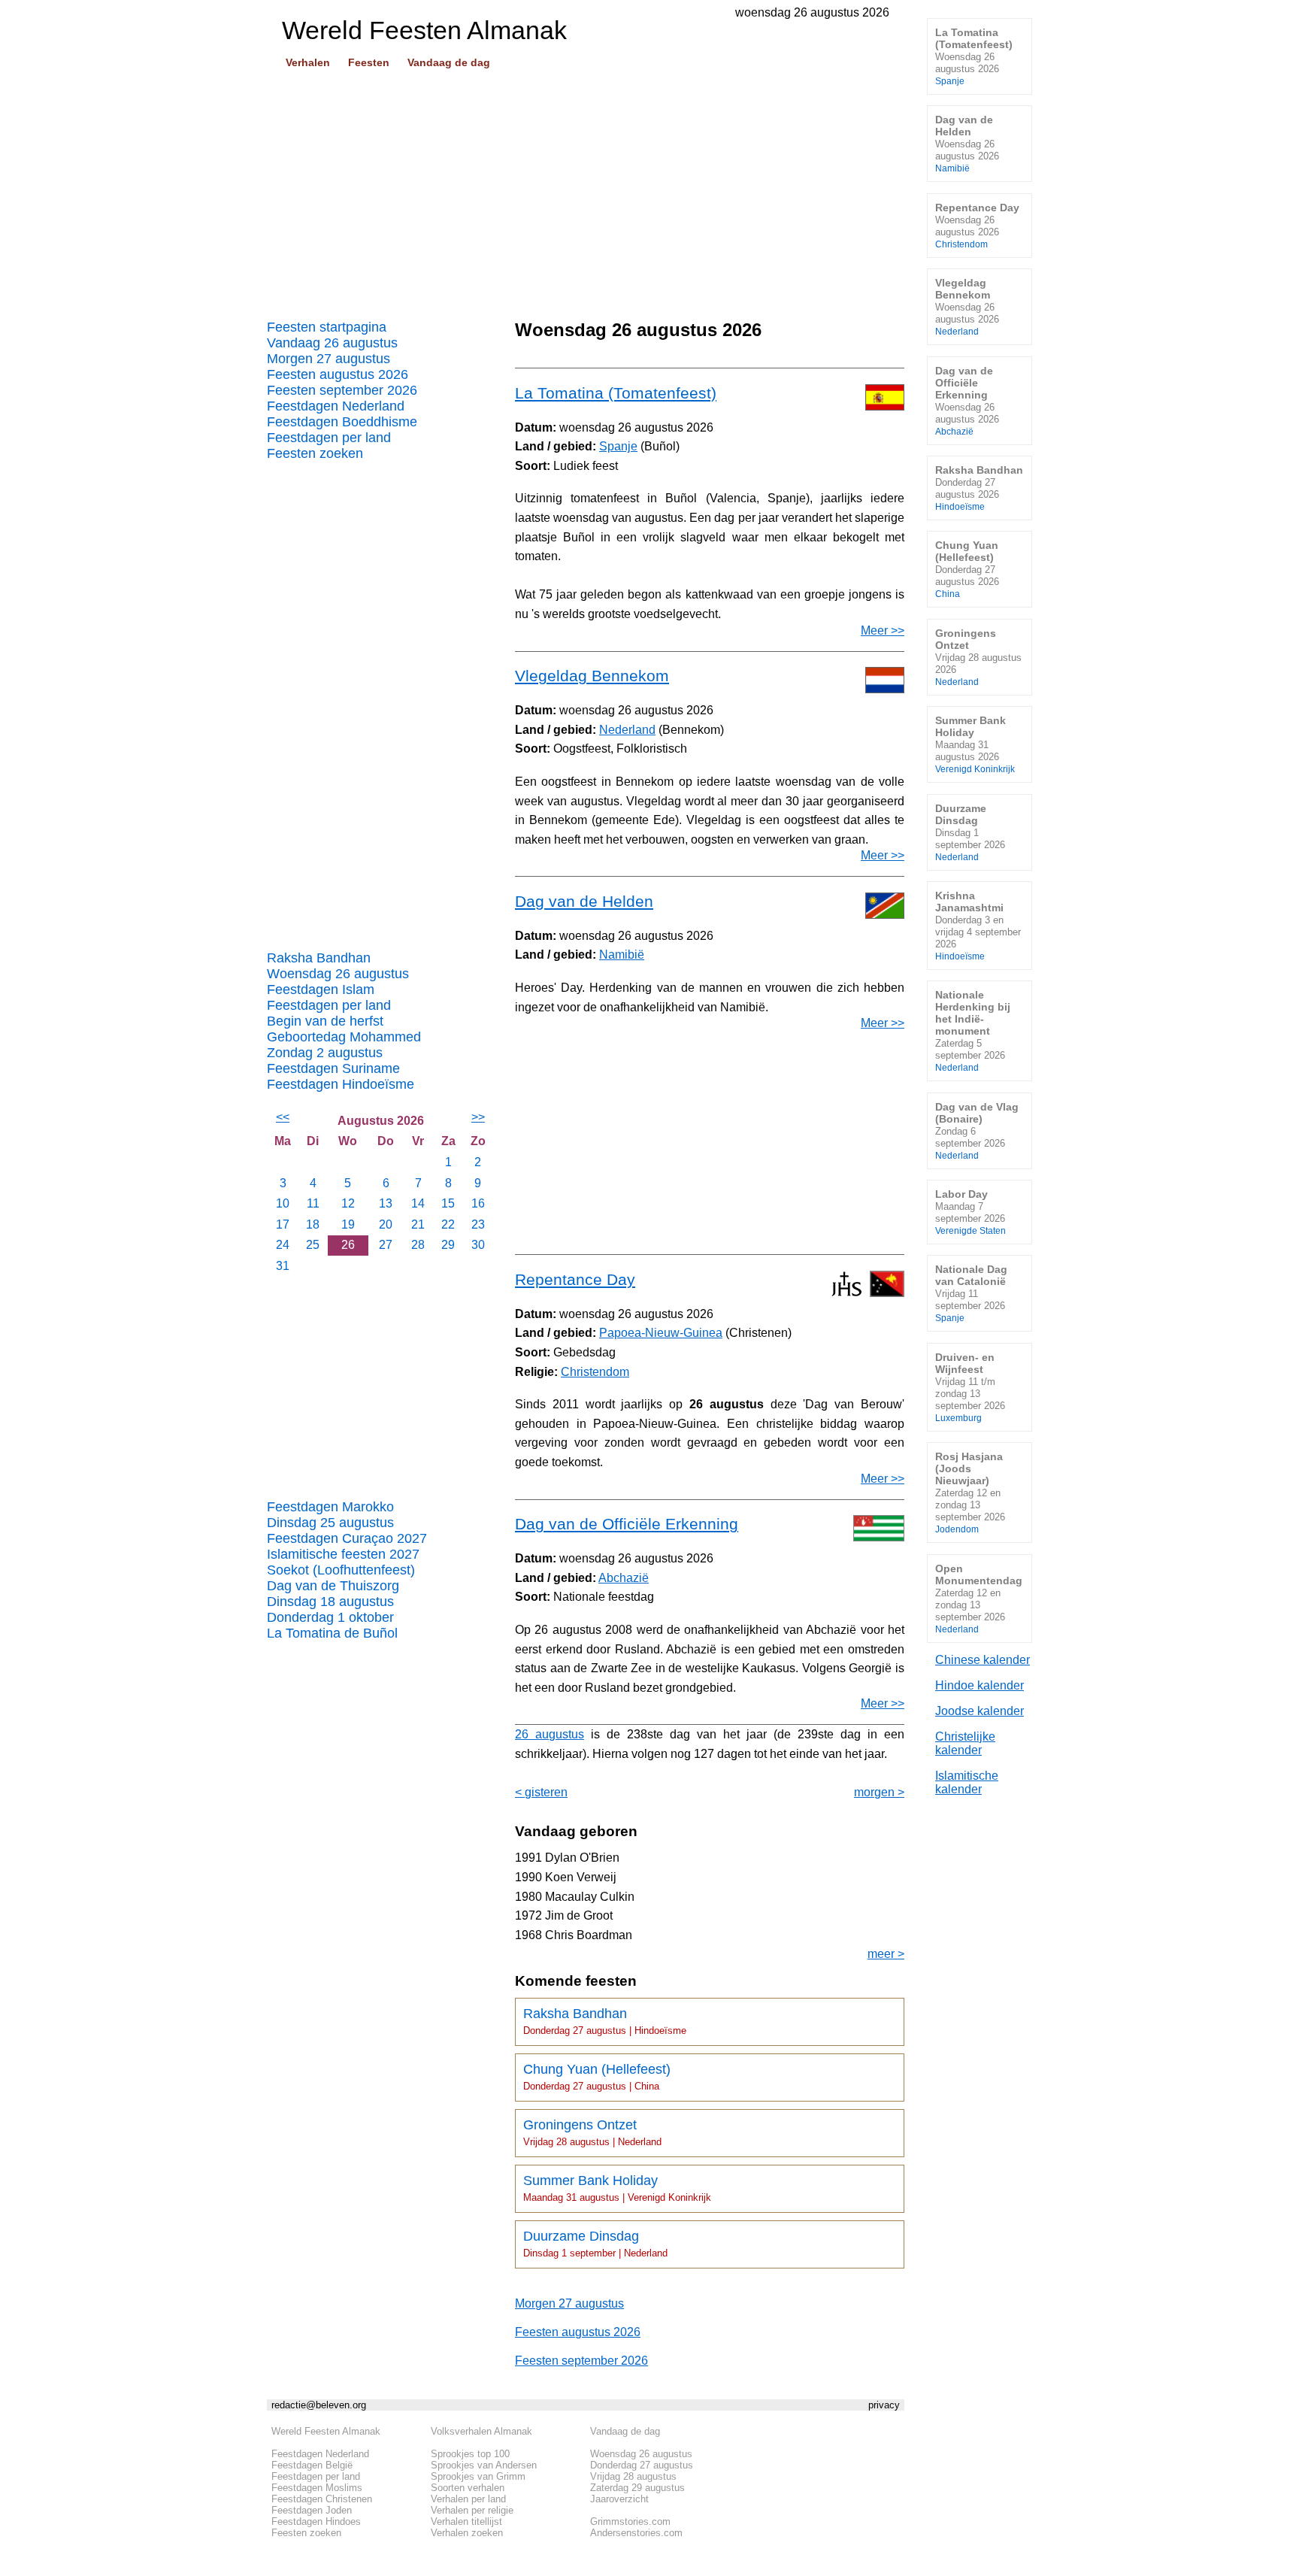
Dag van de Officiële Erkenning (627, 1524)
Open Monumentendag (979, 1598)
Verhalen (308, 62)
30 (478, 1245)
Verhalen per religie (472, 2510)
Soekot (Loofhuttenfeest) (341, 1570)
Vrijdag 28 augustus (633, 2476)
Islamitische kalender (967, 1782)
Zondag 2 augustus (325, 1053)
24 (283, 1245)
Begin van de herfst (325, 1021)
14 (418, 1203)
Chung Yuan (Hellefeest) (597, 2077)
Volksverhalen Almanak (481, 2431)
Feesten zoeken (315, 453)
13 (386, 1203)
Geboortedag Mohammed (344, 1037)
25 (313, 1245)
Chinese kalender (983, 1660)
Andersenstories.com (636, 2533)
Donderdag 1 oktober (330, 1617)
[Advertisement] (586, 189)
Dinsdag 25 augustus (330, 1523)
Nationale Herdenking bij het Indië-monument (973, 1030)
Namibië (622, 955)
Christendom (595, 1372)
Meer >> (883, 630)
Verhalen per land (468, 2499)
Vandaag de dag (449, 62)
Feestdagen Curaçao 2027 (347, 1538)
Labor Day (970, 1212)
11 (313, 1203)
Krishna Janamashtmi (978, 925)
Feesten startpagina (327, 327)
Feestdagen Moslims (317, 2488)
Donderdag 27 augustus (642, 2465)
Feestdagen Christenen (322, 2499)
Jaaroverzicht (619, 2499)
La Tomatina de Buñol (332, 1633)
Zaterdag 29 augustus (637, 2488)
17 (283, 1224)
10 (283, 1203)
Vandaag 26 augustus (332, 343)
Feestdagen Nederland (336, 406)
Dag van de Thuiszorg (333, 1586)
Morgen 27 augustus (329, 359)
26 (348, 1245)
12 (348, 1203)
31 (283, 1266)
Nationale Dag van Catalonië (971, 1293)
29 (448, 1245)
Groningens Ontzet (592, 2132)
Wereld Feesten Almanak (326, 2431)
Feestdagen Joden (312, 2510)
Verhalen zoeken (467, 2533)
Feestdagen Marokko (330, 1507)
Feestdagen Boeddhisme (342, 422)
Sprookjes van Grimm (478, 2476)
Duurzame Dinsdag (595, 2244)
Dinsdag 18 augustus (330, 1602)
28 (418, 1245)
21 (418, 1224)
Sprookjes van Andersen (484, 2465)
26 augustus (550, 1734)
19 (348, 1224)
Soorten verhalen (468, 2488)
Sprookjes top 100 (470, 2454)
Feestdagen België (312, 2465)
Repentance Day (575, 1279)
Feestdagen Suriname (333, 1068)
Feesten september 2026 (342, 390)
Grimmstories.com (630, 2521)
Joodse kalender (980, 1711)
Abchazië (624, 1578)
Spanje (618, 446)
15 (448, 1203)
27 (386, 1245)
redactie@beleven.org (319, 2405)
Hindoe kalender (980, 1685)
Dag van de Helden (584, 901)
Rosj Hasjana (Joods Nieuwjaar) (970, 1492)
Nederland (627, 730)
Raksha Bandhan (319, 958)
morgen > (879, 1792)
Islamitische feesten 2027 (343, 1554)
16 (478, 1203)
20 (386, 1224)
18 (313, 1224)
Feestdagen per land (329, 438)
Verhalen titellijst (466, 2521)
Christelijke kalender (965, 1743)
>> (478, 1117)
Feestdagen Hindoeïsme (341, 1084)
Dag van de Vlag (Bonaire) (977, 1130)
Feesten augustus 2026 (338, 374)
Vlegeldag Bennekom (592, 676)
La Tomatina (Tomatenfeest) (616, 393)
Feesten (369, 62)
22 (448, 1224)
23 (478, 1224)
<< (283, 1117)
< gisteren (541, 1792)
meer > (886, 1954)
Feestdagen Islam (321, 989)
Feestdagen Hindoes (316, 2521)
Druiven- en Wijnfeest (970, 1387)
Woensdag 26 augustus (338, 974)
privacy (884, 2405)
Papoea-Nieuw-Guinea (661, 1333)
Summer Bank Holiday (617, 2188)
